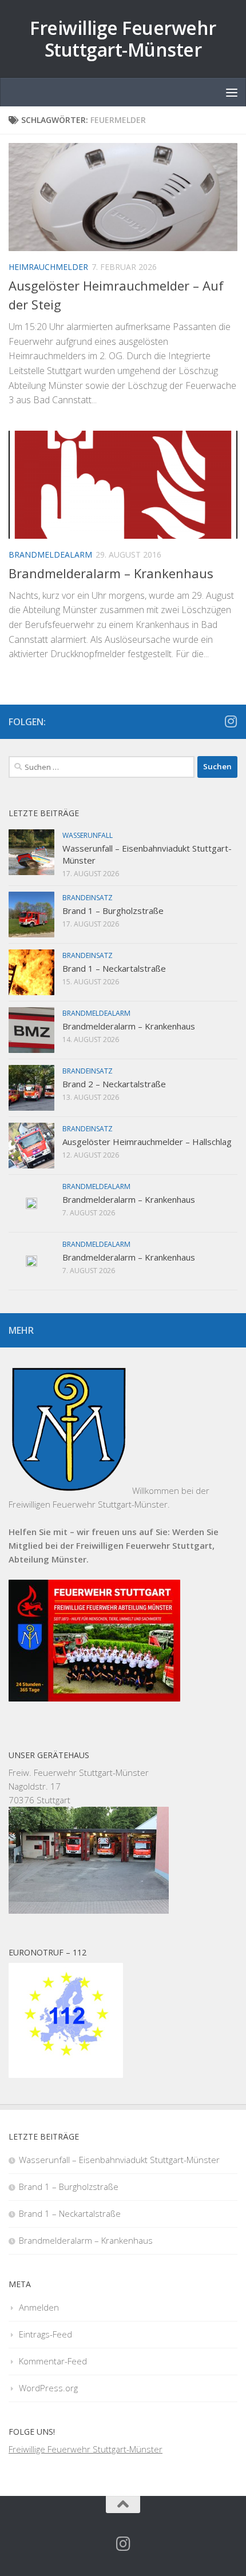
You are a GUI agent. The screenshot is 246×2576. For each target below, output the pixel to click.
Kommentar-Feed (53, 2361)
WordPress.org (48, 2388)
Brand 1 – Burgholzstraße (113, 911)
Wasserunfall (88, 835)
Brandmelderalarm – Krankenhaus (111, 573)
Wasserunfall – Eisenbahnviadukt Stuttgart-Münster (119, 2160)
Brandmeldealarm (50, 554)
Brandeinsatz (88, 898)
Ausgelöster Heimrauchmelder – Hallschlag (147, 1142)
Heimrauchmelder (48, 267)
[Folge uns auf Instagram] (231, 721)
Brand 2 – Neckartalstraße (114, 1084)
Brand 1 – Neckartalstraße (114, 968)
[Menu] (232, 92)
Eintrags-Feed (45, 2334)
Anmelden (39, 2307)
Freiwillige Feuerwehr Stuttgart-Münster (123, 39)
